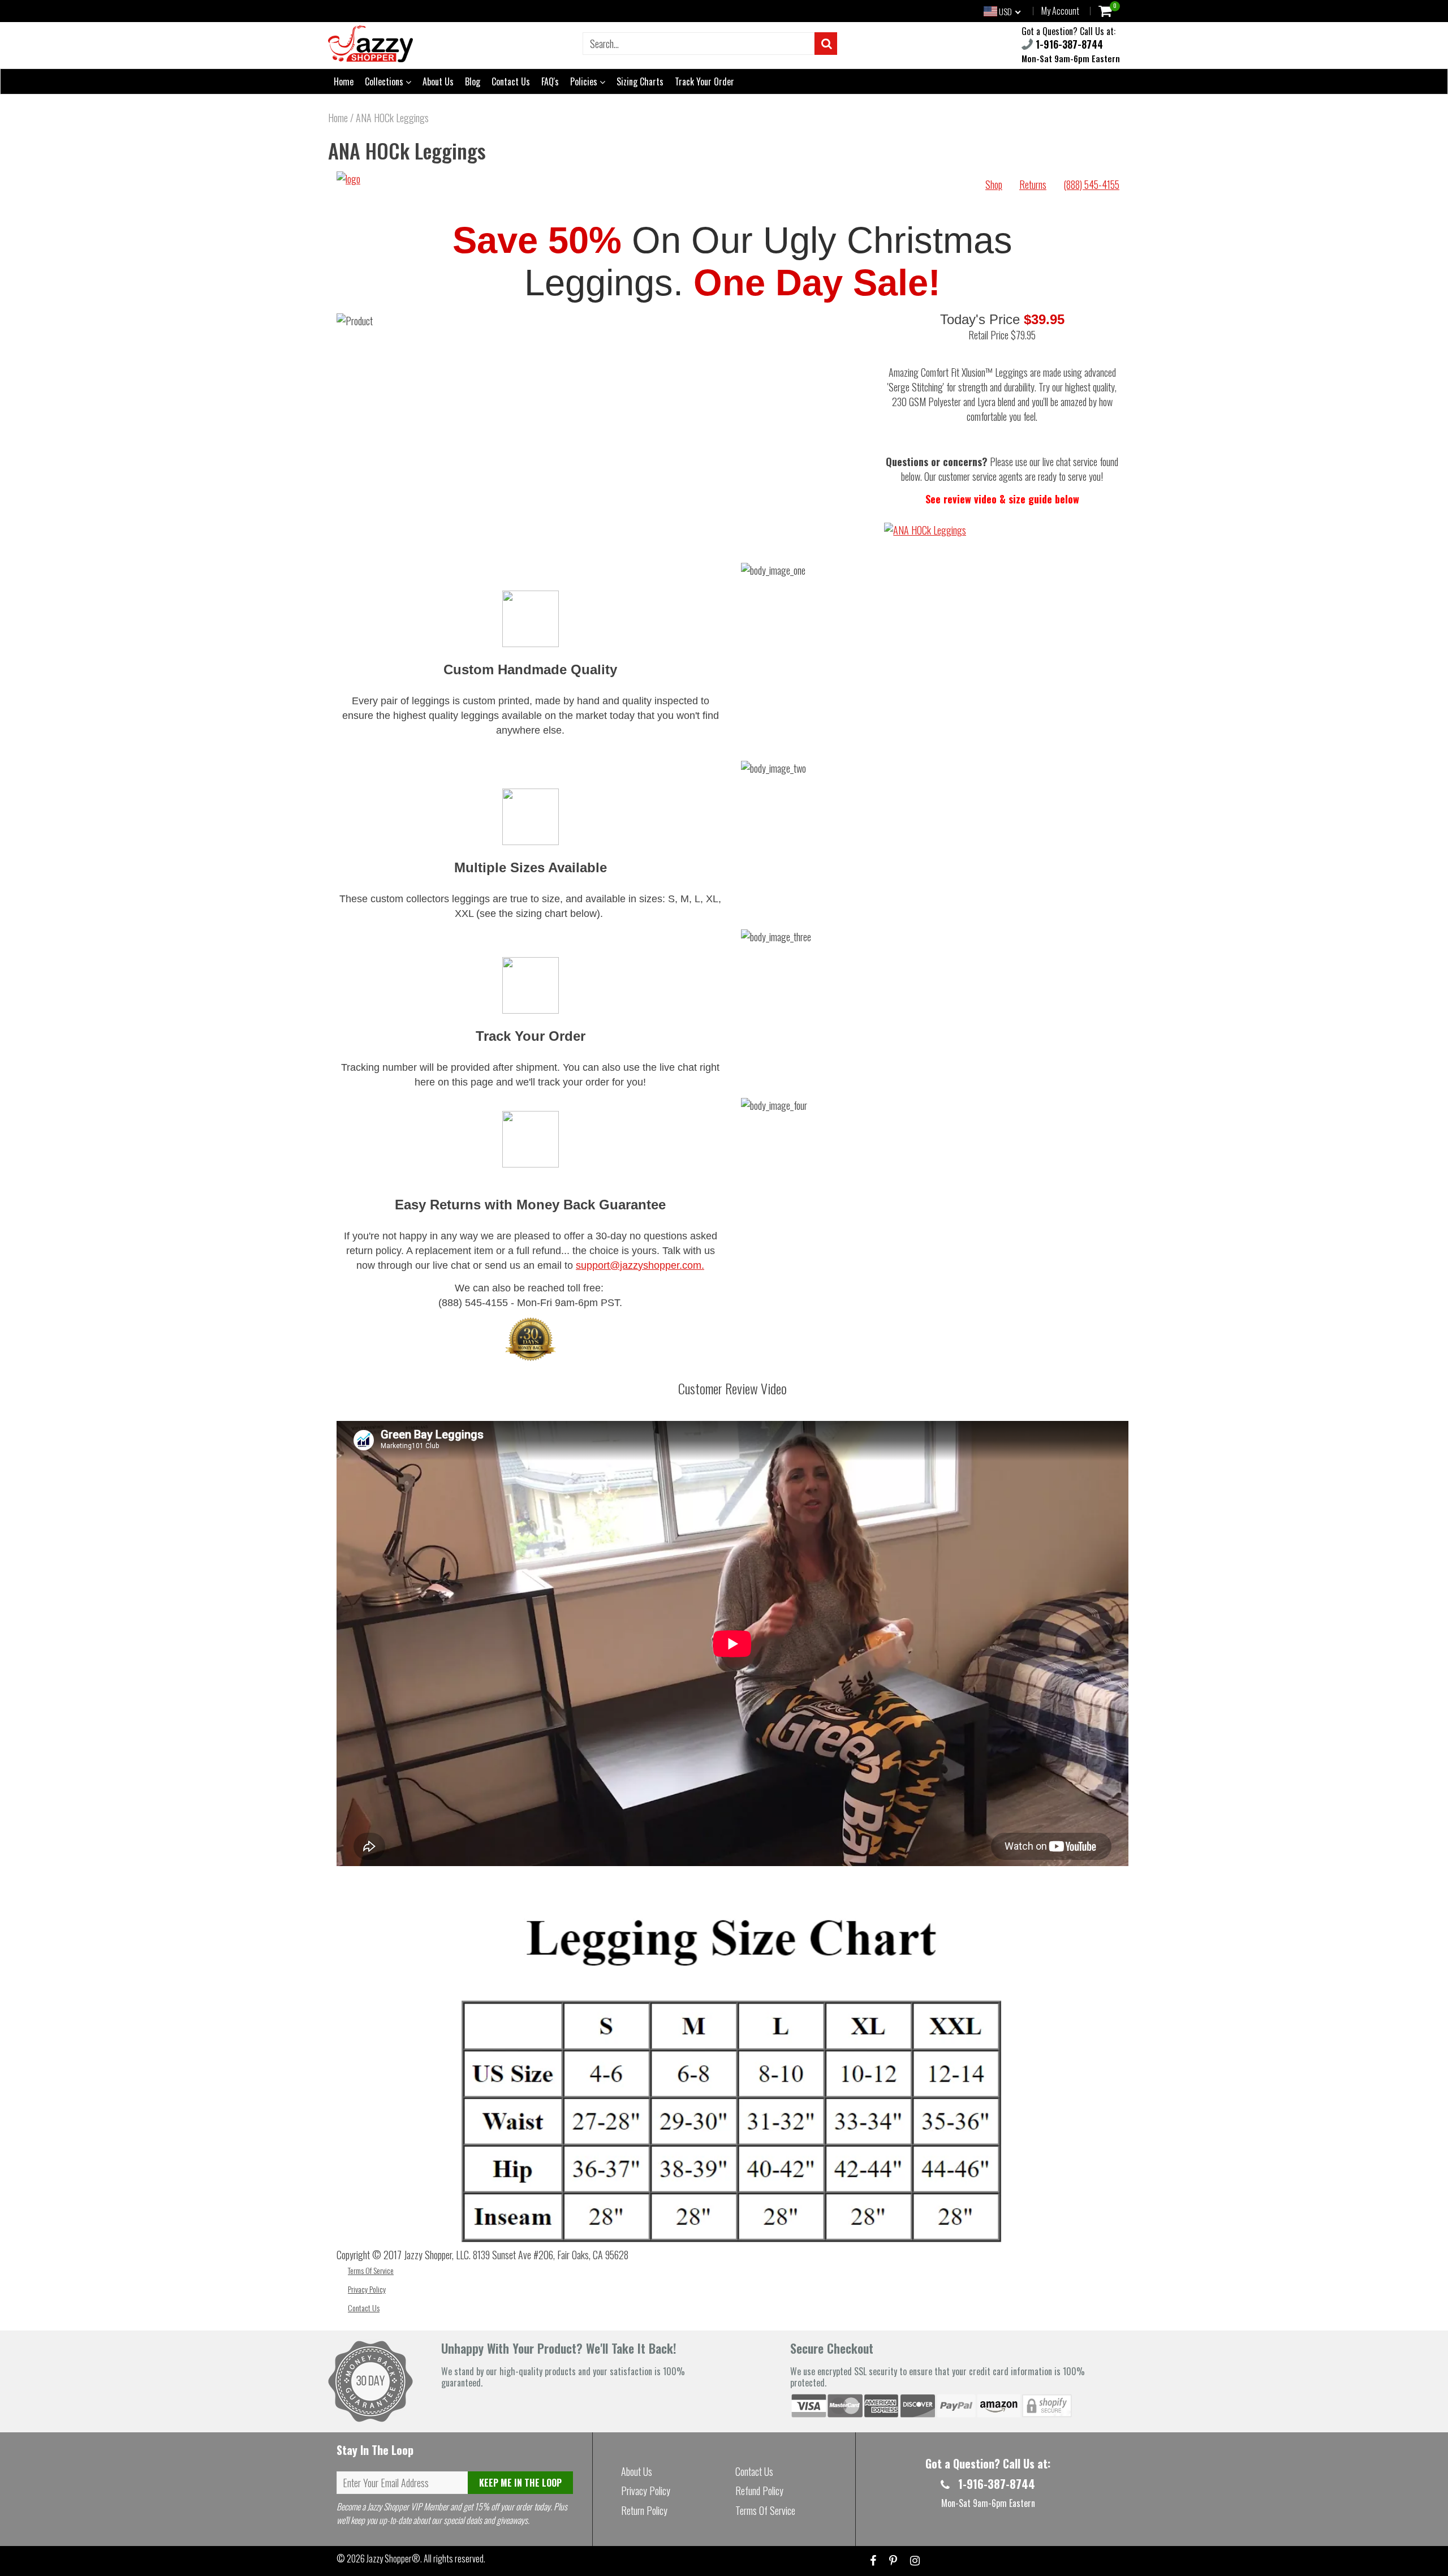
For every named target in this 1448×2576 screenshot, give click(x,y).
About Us (438, 81)
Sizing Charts (640, 81)
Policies (585, 81)
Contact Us (511, 81)
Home (344, 81)
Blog (473, 81)
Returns (1033, 184)
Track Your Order (704, 81)
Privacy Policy (367, 2289)
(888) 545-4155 (1091, 184)
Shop (994, 184)
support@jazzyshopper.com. (640, 1265)
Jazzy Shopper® (393, 2558)
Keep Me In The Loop (520, 2483)
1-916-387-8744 (1068, 44)
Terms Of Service (371, 2270)
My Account (1060, 11)
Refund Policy (759, 2491)
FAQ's (550, 81)
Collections (385, 81)
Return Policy (644, 2510)
